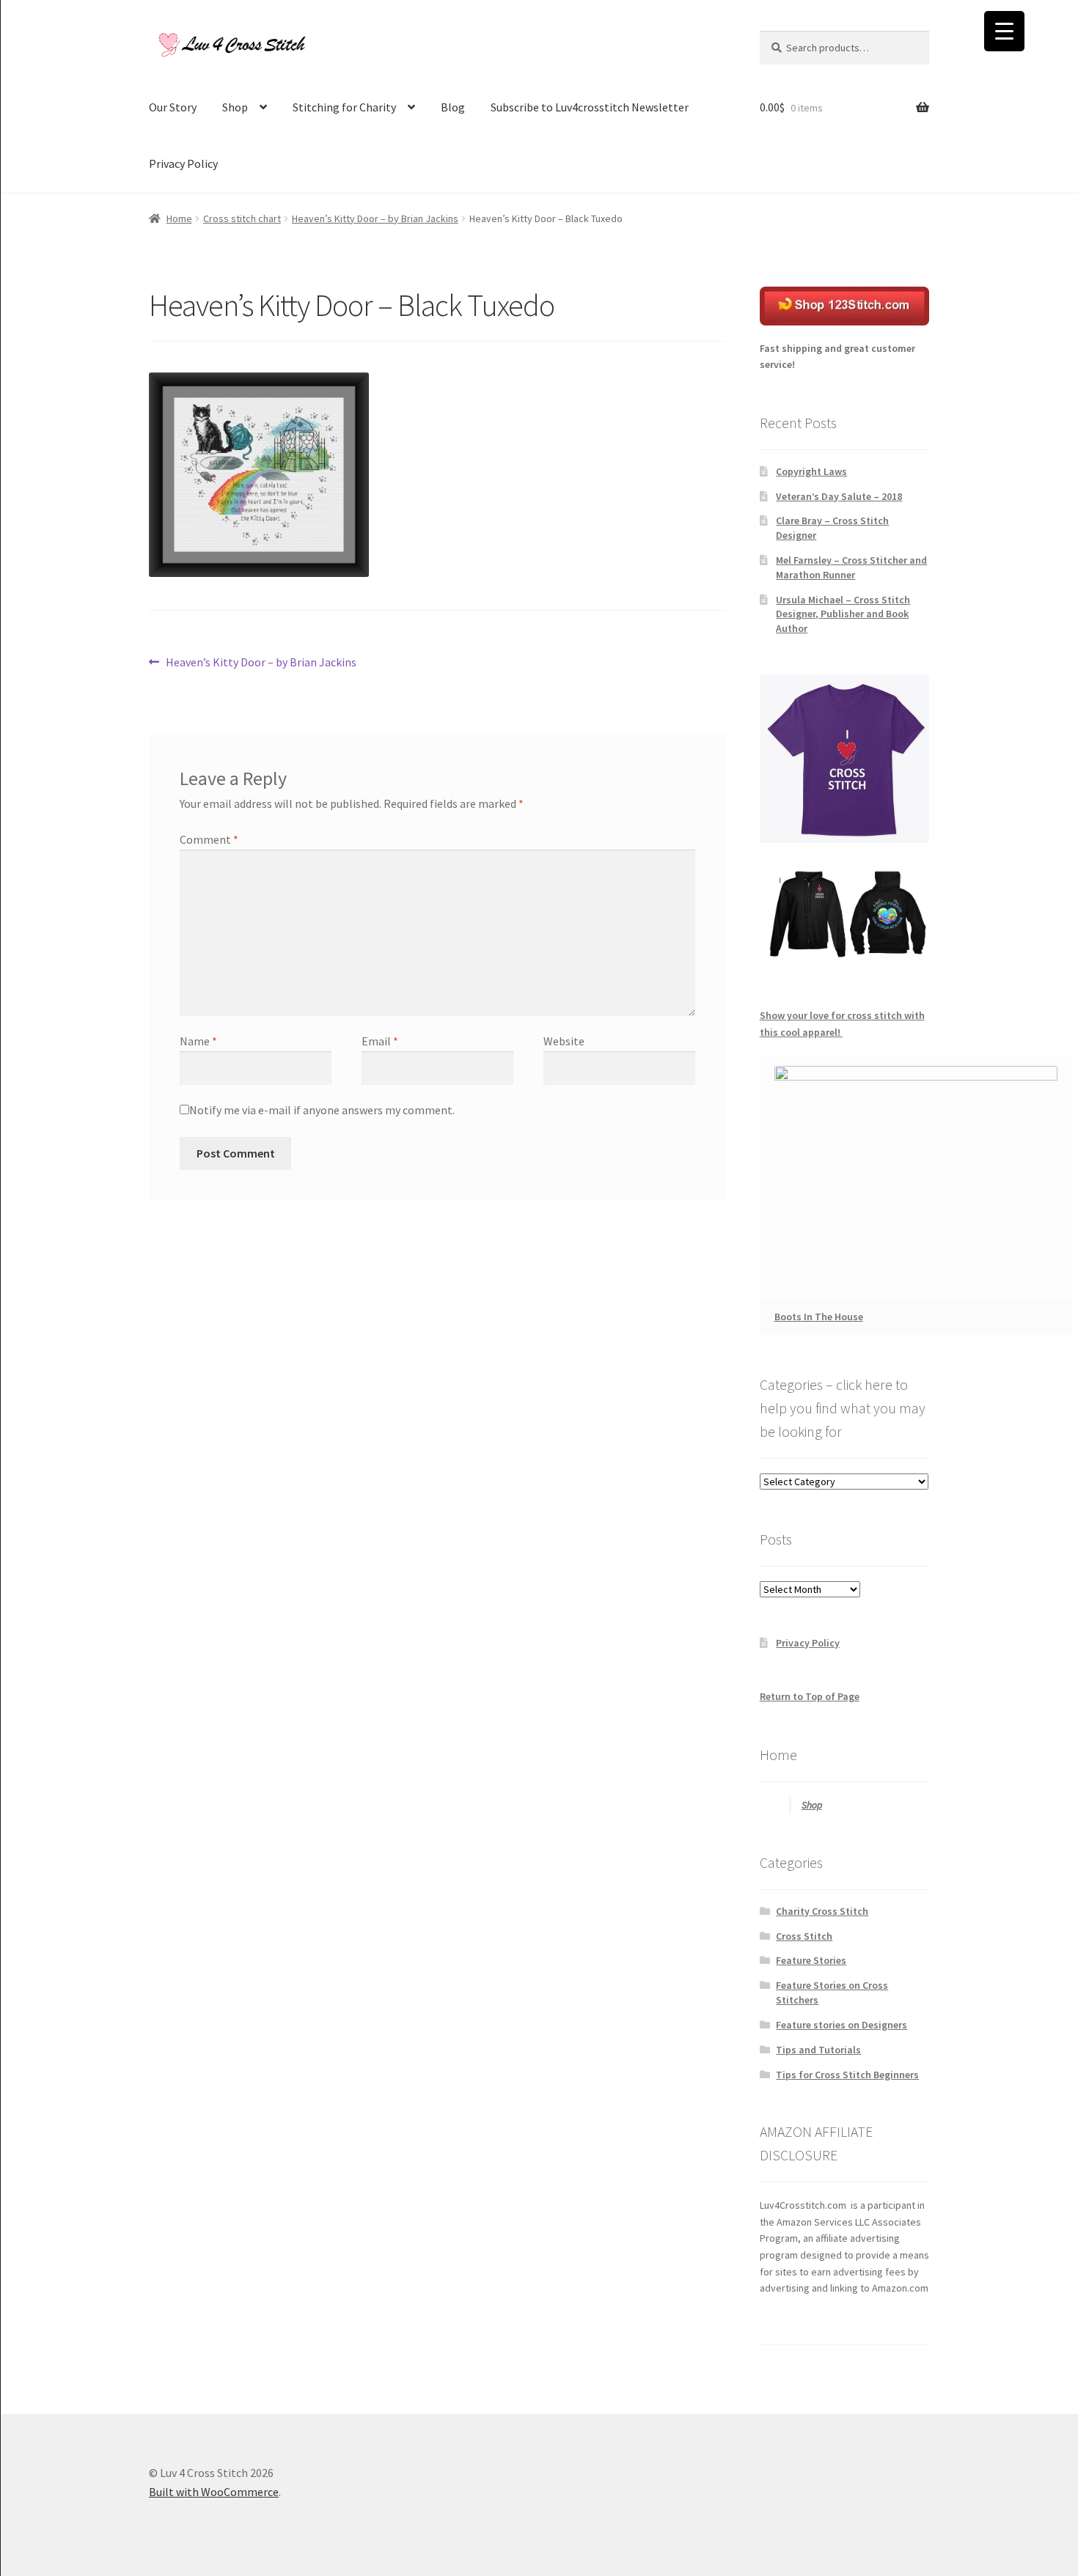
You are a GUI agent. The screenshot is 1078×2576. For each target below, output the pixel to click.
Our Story (173, 107)
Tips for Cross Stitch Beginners (847, 2075)
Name (198, 1041)
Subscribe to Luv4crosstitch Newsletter (590, 107)
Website (564, 1041)
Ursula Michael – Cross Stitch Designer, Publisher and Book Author (843, 614)
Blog (453, 107)
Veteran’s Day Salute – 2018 (839, 496)
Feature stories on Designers (841, 2025)
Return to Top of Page (810, 1696)
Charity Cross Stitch (822, 1911)
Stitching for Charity (344, 107)
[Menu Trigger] (1004, 31)
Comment (209, 839)
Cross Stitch (804, 1936)
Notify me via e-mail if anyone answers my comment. (322, 1110)
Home (179, 218)
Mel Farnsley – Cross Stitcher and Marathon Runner (851, 567)
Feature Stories (811, 1960)
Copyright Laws (811, 471)
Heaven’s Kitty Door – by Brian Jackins (375, 218)
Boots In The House (819, 1317)
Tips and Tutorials (818, 2050)
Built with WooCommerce (214, 2492)
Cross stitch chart (242, 218)
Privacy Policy (183, 163)
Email (380, 1041)
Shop (235, 107)
